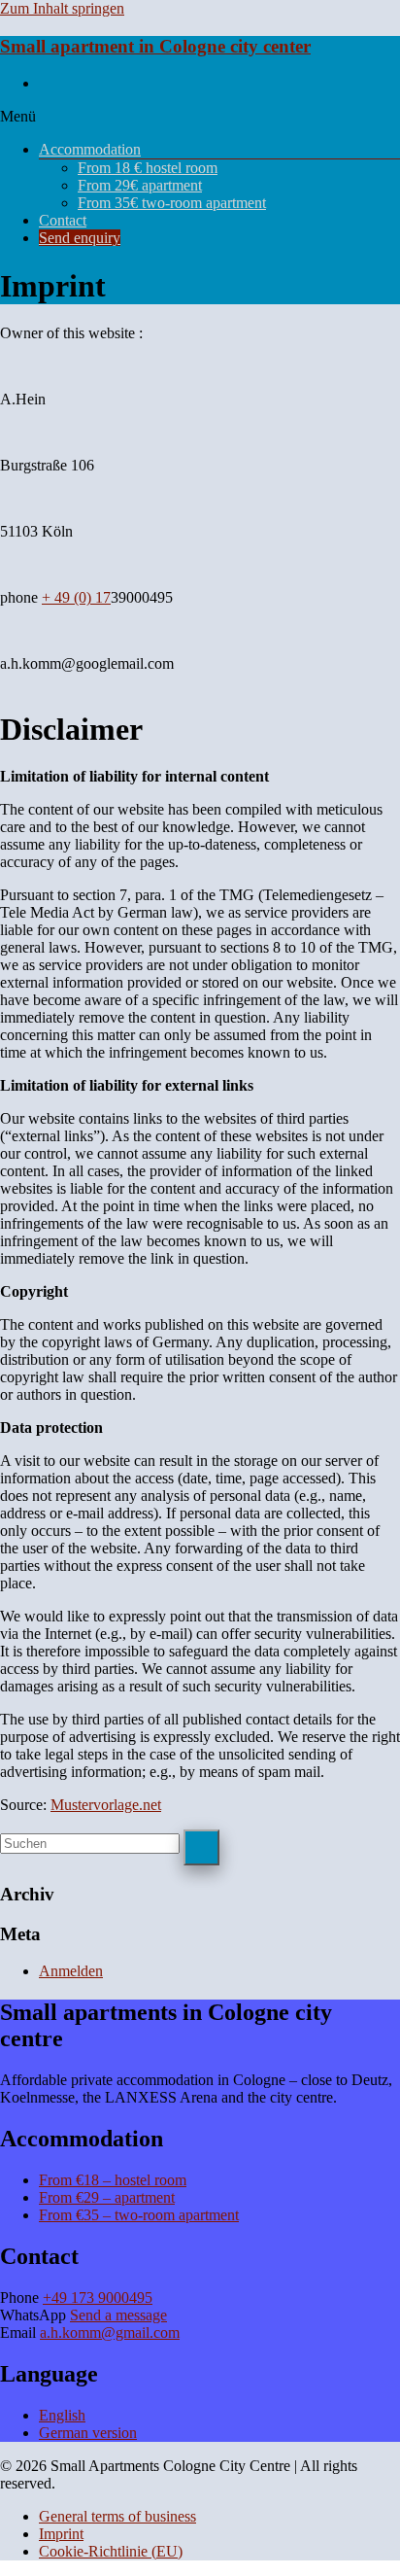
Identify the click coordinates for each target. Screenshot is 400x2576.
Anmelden (71, 1971)
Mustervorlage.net (106, 1805)
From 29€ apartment (140, 185)
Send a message (118, 2315)
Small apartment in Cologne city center (155, 46)
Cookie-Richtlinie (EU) (111, 2551)
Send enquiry (80, 238)
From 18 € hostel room (148, 168)
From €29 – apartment (107, 2197)
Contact (63, 220)
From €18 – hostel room (113, 2180)
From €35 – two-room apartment (139, 2215)
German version (88, 2433)
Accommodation (90, 149)
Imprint (61, 2534)
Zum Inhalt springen (62, 8)
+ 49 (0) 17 (76, 597)
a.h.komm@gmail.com (110, 2332)
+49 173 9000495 (98, 2298)
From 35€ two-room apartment (172, 203)
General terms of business (117, 2516)
